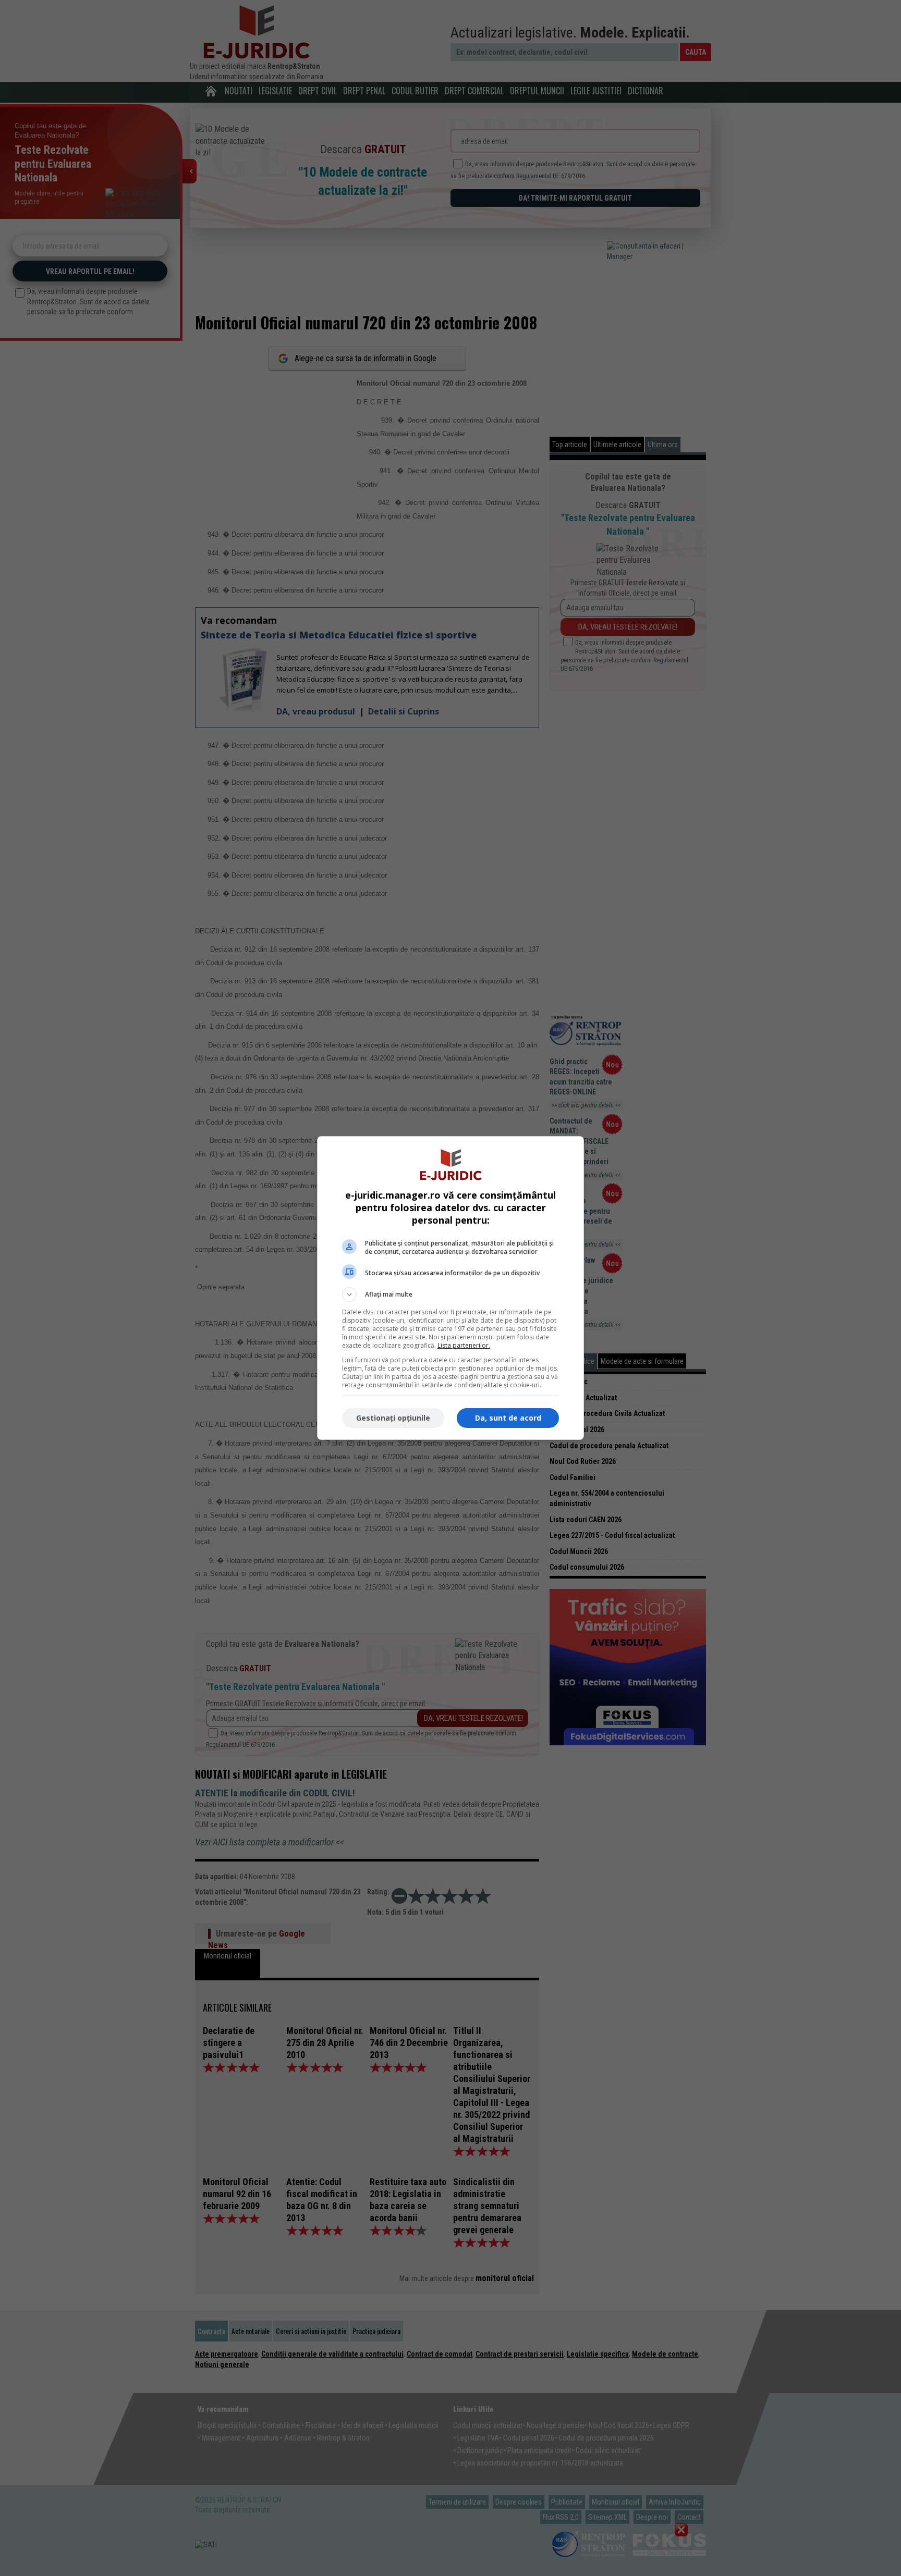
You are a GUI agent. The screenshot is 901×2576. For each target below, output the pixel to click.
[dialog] (451, 1288)
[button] (451, 1295)
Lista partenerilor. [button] (464, 1345)
